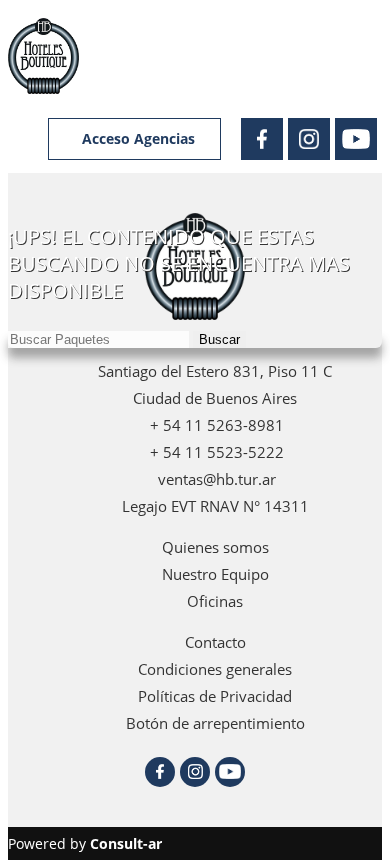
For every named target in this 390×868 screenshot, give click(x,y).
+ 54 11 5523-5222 (215, 452)
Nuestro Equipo (215, 574)
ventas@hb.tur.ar (215, 479)
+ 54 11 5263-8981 (215, 425)
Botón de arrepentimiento (215, 723)
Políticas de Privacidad (215, 696)
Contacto (215, 642)
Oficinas (215, 601)
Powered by (85, 843)
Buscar (219, 339)
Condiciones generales (215, 669)
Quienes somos (215, 547)
